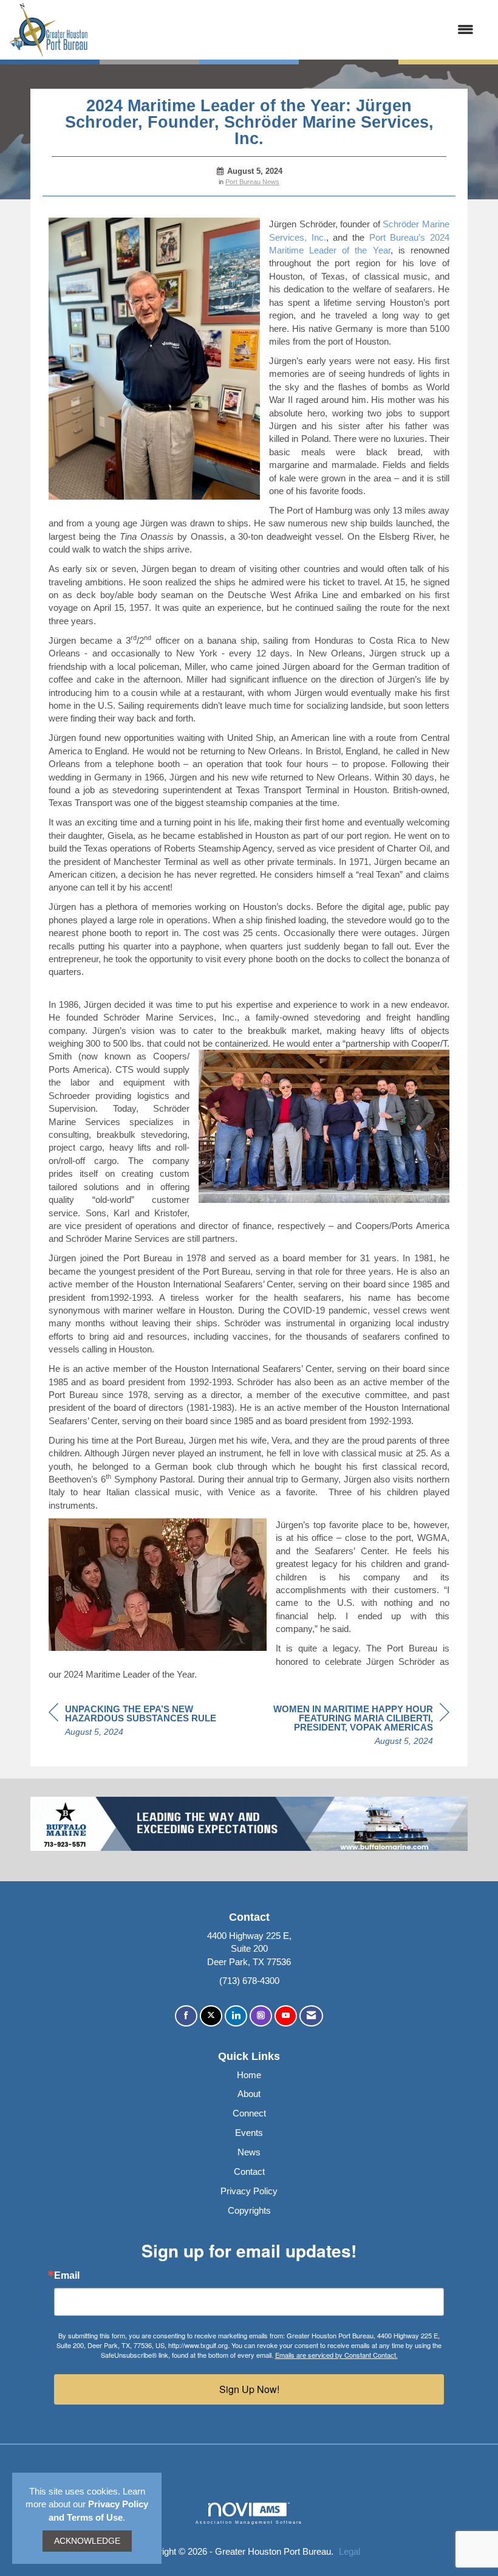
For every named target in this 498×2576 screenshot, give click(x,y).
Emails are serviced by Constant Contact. (336, 2355)
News (249, 2152)
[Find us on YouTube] (286, 2016)
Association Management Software (249, 2522)
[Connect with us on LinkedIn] (236, 2016)
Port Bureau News (252, 182)
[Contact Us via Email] (311, 2016)
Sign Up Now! (249, 2389)
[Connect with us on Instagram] (261, 2016)
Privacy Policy (249, 2191)
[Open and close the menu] (287, 29)
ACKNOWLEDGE (87, 2541)
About (249, 2094)
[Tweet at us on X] (211, 2016)
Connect (249, 2113)
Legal (350, 2551)
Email (67, 2276)
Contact (249, 2171)
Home (249, 2075)
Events (249, 2133)
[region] (358, 1727)
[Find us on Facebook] (186, 2016)
